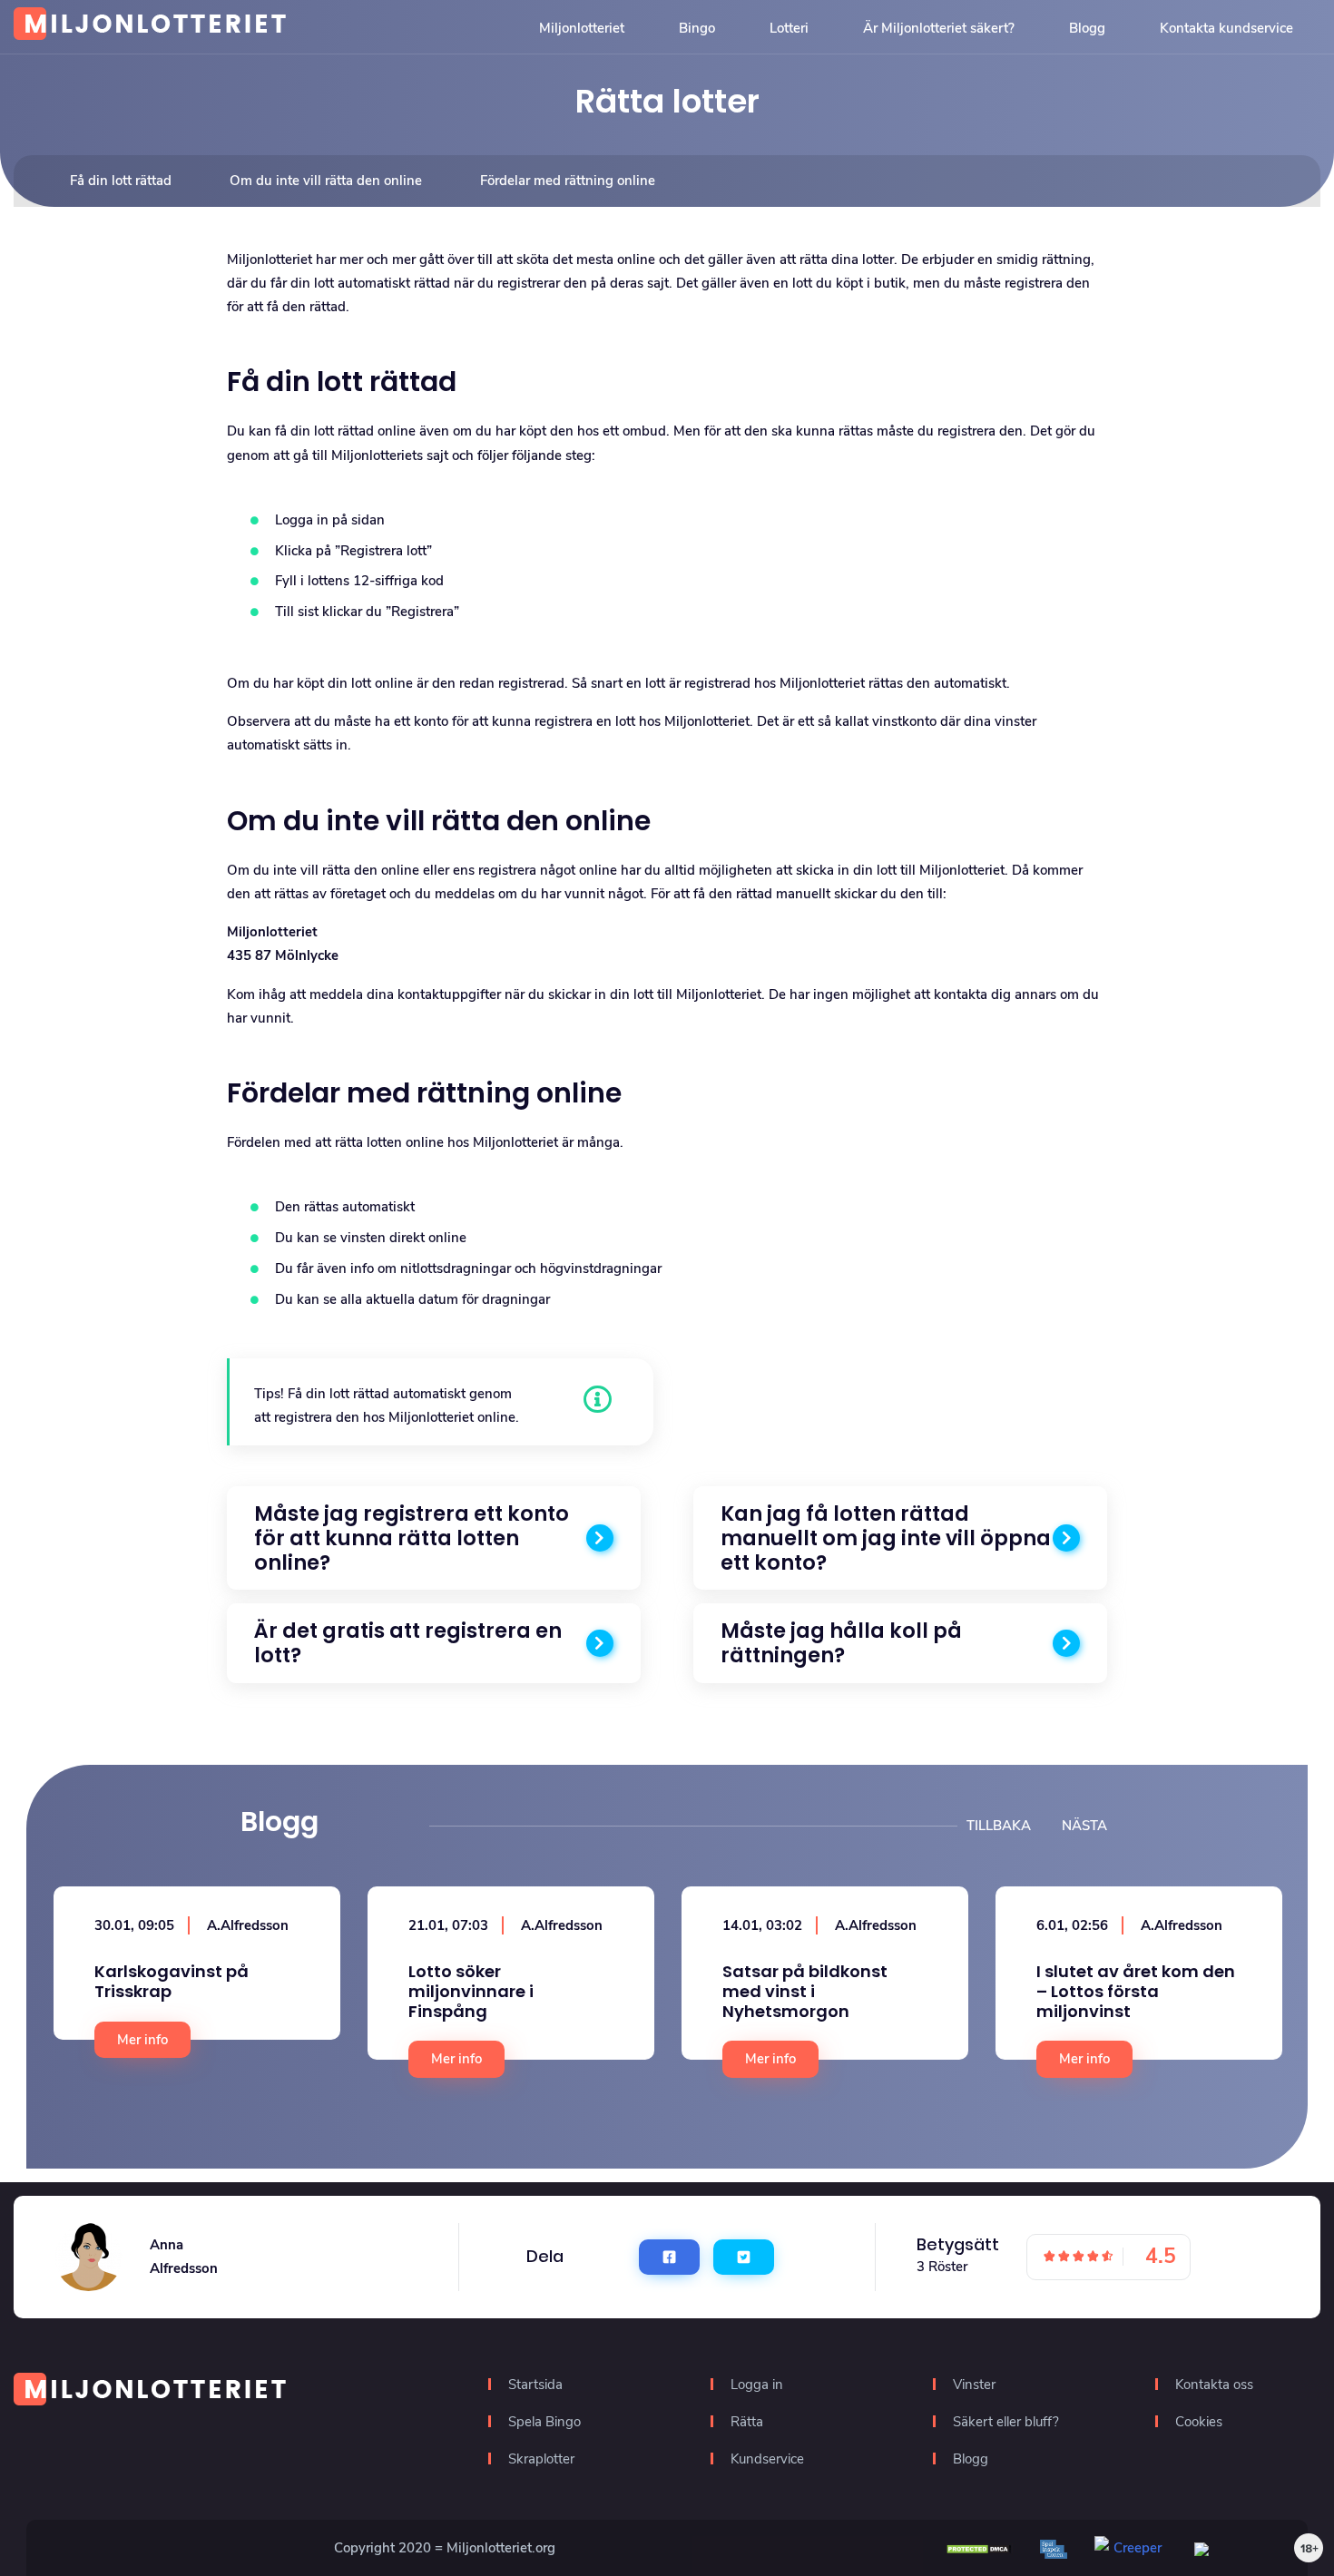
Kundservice (767, 2459)
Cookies (1199, 2422)
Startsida (535, 2385)
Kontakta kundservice (1226, 28)
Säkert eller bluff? (1006, 2422)
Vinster (974, 2385)
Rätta (747, 2422)
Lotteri (789, 28)
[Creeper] (1131, 2547)
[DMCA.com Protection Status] (979, 2548)
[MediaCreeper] (1231, 2548)
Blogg (1087, 28)
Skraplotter (541, 2459)
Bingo (697, 28)
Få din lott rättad (121, 181)
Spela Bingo (544, 2422)
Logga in (757, 2385)
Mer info (142, 2040)
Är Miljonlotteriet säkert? (939, 28)
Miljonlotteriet (582, 28)
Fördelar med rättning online (568, 181)
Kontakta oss (1214, 2385)
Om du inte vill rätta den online (326, 181)
